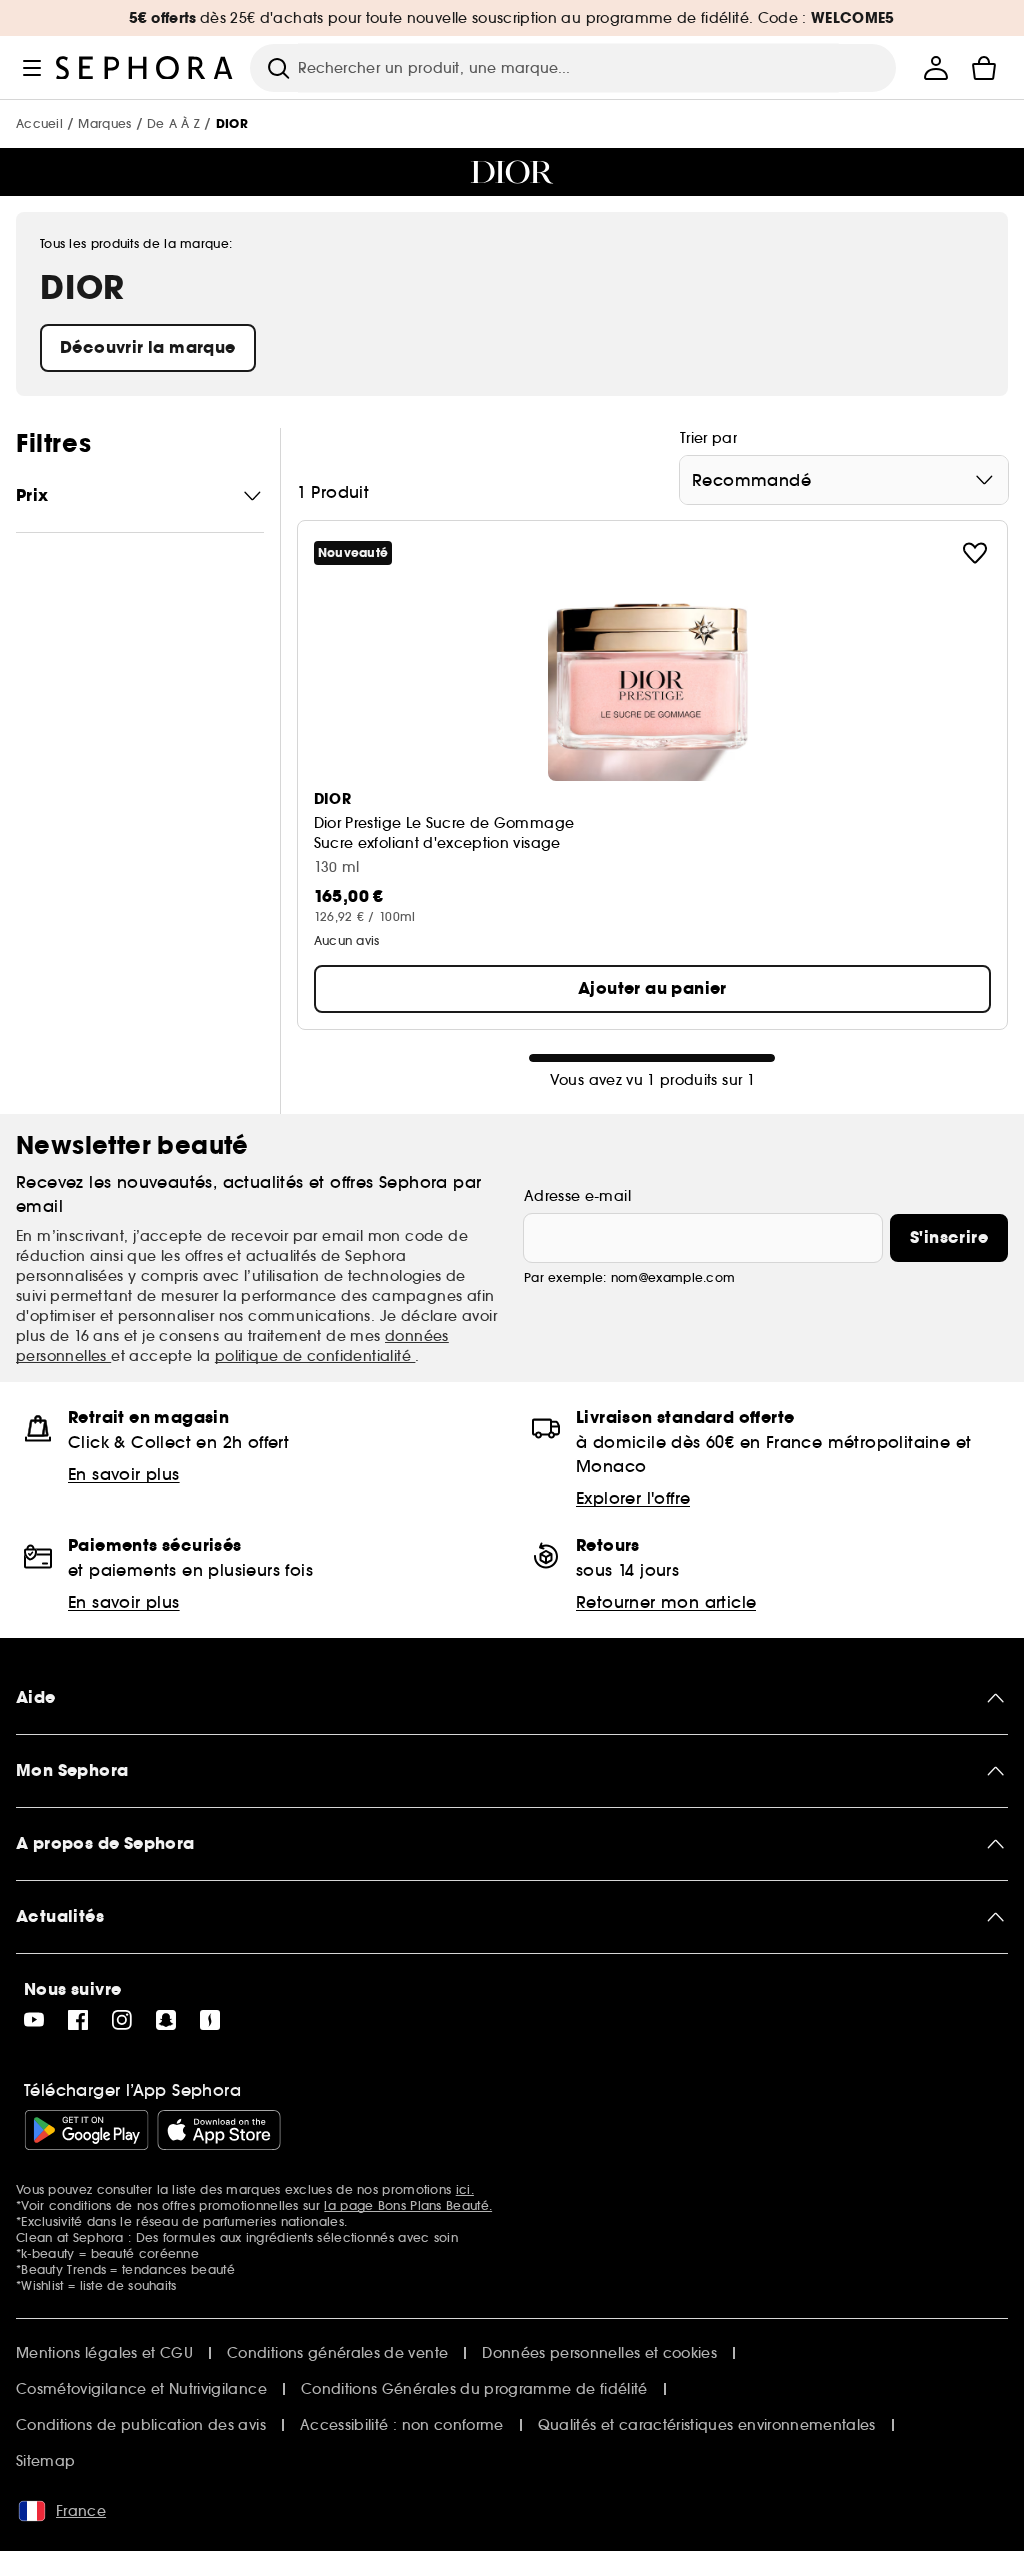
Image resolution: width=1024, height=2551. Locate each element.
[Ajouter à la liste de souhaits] (975, 553)
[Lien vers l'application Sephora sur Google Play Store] (86, 2130)
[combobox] (844, 480)
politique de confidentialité (315, 1356)
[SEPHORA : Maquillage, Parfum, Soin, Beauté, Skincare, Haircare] (145, 68)
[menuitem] (936, 68)
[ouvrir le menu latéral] (32, 68)
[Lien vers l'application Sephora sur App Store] (219, 2130)
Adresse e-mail (577, 1196)
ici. (465, 2189)
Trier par (708, 438)
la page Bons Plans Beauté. (408, 2205)
